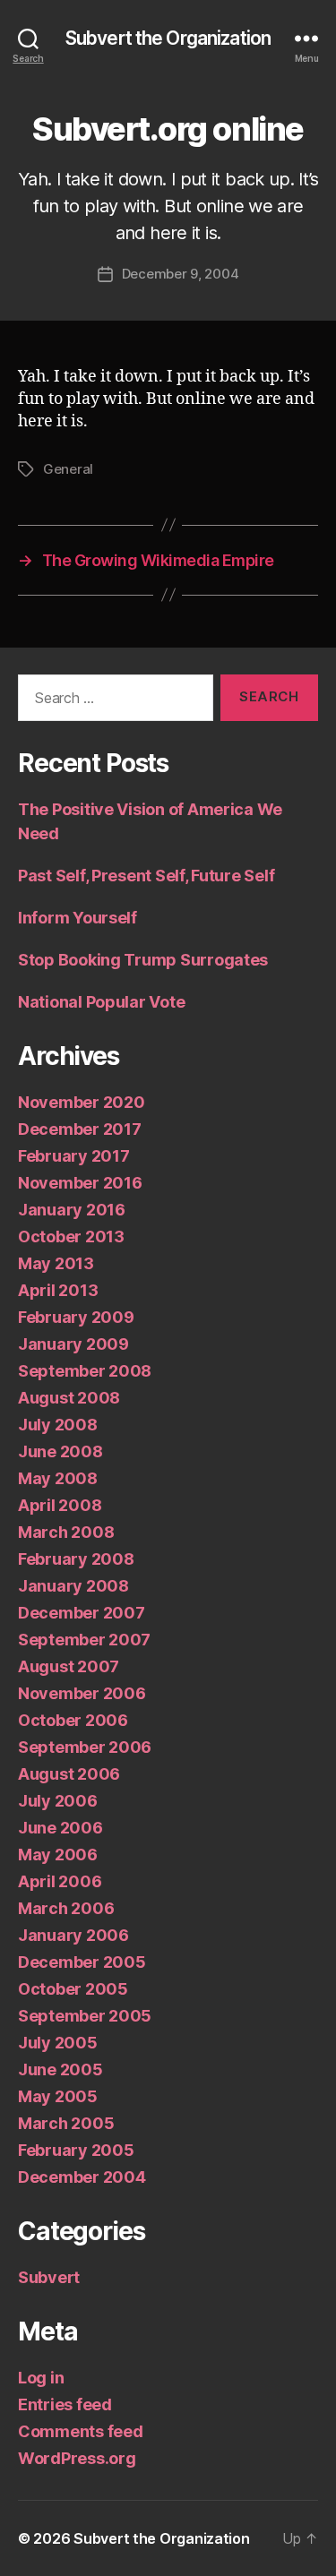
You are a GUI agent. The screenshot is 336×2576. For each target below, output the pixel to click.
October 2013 (71, 1236)
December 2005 (82, 1962)
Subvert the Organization (168, 38)
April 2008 (60, 1505)
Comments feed (81, 2431)
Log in (41, 2378)
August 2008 (69, 1398)
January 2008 (73, 1586)
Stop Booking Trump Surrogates (143, 960)
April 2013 (58, 1290)
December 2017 (80, 1129)
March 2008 (66, 1532)
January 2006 (73, 1935)
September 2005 (85, 2016)
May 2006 (58, 1855)
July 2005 (58, 2043)
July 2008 (58, 1425)
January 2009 (73, 1344)
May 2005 (58, 2096)
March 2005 (66, 2123)
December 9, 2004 (181, 274)
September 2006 (85, 1747)
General (68, 469)
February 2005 (76, 2150)
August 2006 (69, 1774)
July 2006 (58, 1801)
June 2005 (60, 2069)
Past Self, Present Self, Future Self (146, 876)
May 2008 (58, 1478)
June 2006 (60, 1828)
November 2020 (82, 1102)
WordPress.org (77, 2458)
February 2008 (76, 1559)
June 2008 (60, 1451)
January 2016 (72, 1210)
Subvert (49, 2277)
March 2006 (66, 1908)
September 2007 (84, 1640)
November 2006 (82, 1693)
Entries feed (65, 2404)
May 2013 (56, 1263)
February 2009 (76, 1317)
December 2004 (82, 2177)
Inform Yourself (78, 918)
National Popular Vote (101, 1002)
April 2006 (60, 1881)
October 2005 (73, 1989)
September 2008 (85, 1371)
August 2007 (69, 1666)
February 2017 (74, 1156)
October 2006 (73, 1720)
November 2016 (80, 1183)
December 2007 (82, 1613)
